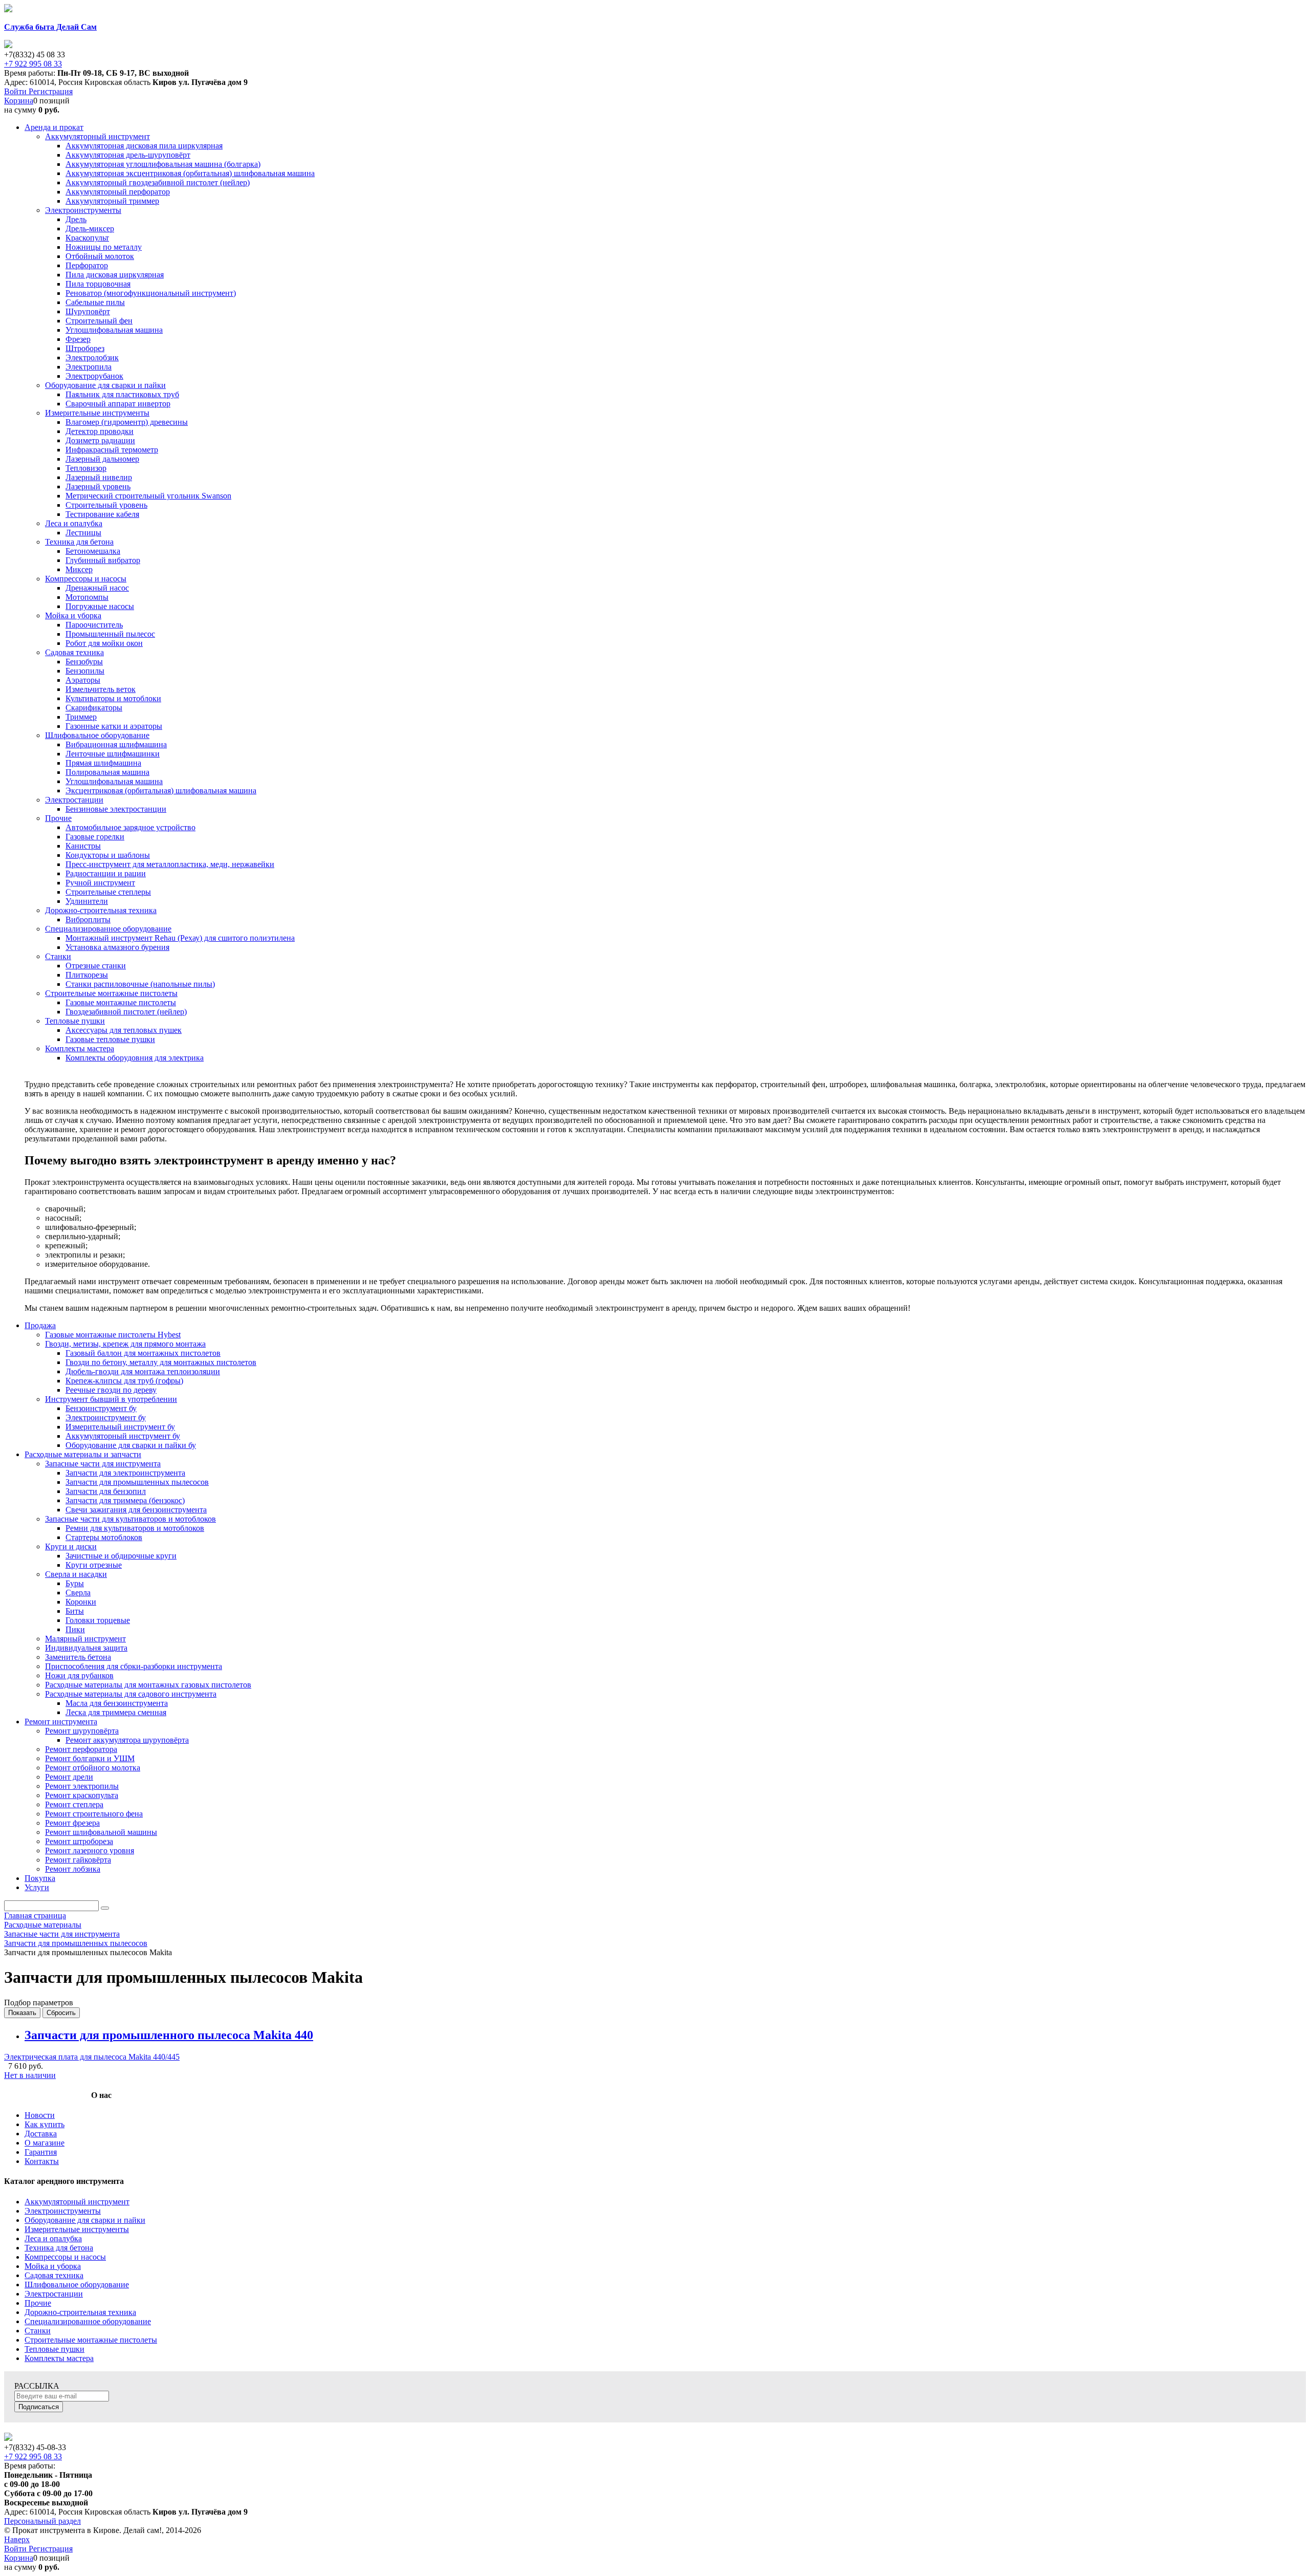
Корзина (19, 101)
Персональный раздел (42, 2521)
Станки (38, 2331)
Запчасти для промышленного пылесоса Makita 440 (169, 2035)
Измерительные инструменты (77, 2229)
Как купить (45, 2124)
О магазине (45, 2143)
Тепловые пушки (54, 2349)
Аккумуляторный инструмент (77, 2202)
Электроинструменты (63, 2211)
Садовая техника (54, 2275)
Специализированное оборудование (88, 2321)
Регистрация (51, 91)
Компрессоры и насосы (65, 2257)
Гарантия (41, 2152)
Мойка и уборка (53, 2266)
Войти (16, 91)
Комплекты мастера (59, 2358)
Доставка (41, 2134)
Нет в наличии (30, 2075)
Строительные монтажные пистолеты (91, 2340)
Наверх (17, 2539)
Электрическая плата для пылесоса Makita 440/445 (92, 2057)
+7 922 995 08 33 (33, 64)
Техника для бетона (59, 2248)
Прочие (38, 2303)
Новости (40, 2115)
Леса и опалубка (53, 2238)
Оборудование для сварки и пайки (85, 2220)
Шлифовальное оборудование (77, 2285)
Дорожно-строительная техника (80, 2312)
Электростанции (54, 2294)
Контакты (42, 2161)
